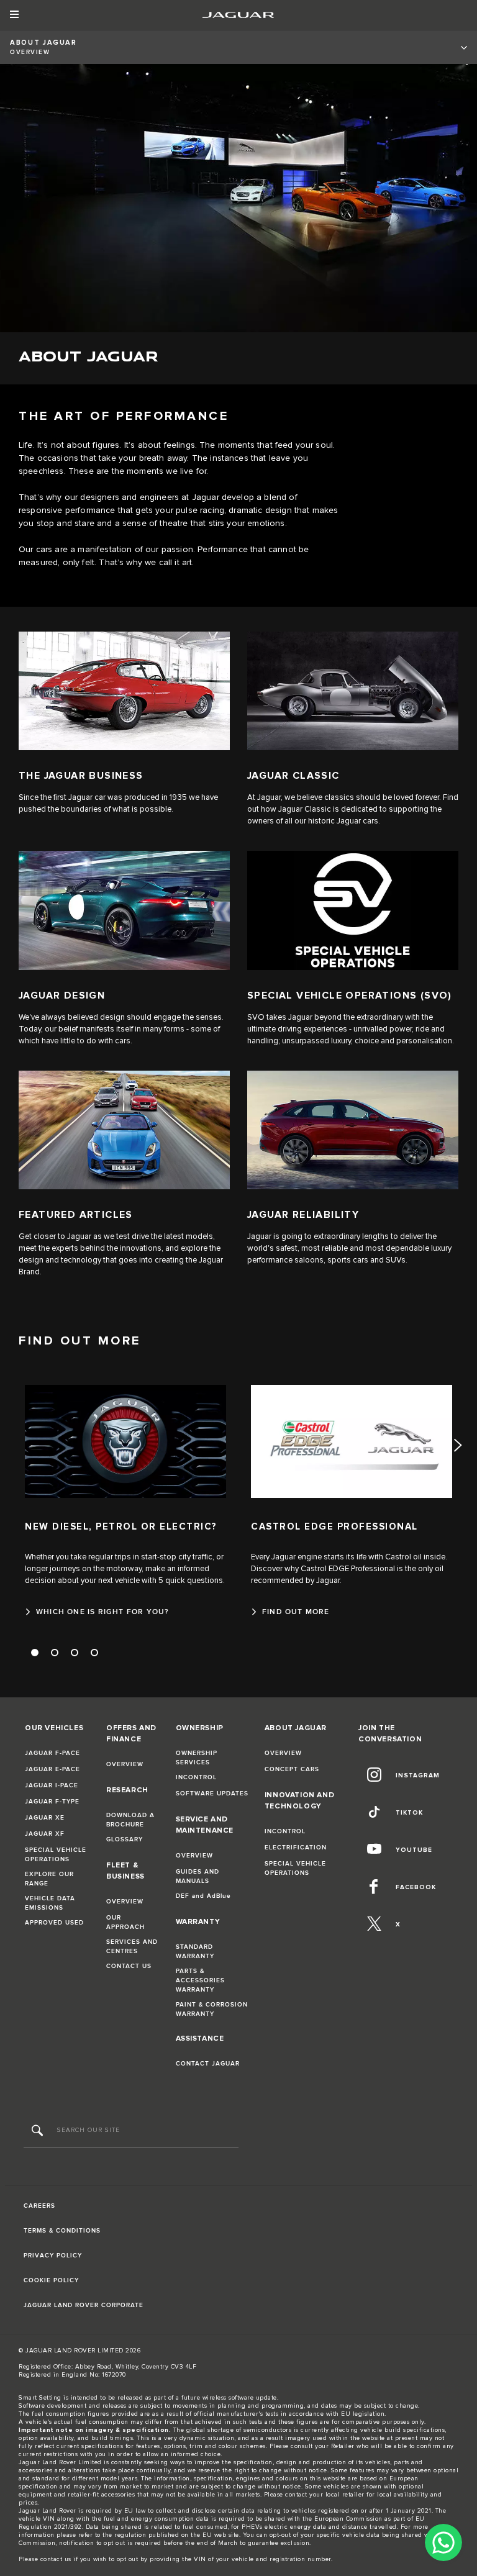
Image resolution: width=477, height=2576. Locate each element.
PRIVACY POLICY (53, 2256)
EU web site (221, 2535)
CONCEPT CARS (292, 1769)
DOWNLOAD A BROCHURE (130, 1820)
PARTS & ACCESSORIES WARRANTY (200, 1980)
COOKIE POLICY (51, 2280)
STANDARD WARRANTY (195, 1952)
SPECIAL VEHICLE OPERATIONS (56, 1855)
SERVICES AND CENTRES (132, 1947)
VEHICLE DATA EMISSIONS (50, 1903)
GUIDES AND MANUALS (198, 1876)
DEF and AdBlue (203, 1896)
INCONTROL (196, 1777)
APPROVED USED (54, 1923)
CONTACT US (129, 1966)
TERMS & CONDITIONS (62, 2231)
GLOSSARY (125, 1839)
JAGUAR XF (45, 1834)
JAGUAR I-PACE (52, 1785)
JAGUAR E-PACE (52, 1769)
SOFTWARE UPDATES (212, 1794)
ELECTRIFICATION (296, 1848)
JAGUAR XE (45, 1818)
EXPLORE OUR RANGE (49, 1879)
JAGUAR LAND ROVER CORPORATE (84, 2305)
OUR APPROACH (125, 1922)
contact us (56, 2559)
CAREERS (39, 2206)
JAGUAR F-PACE (52, 1753)
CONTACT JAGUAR (208, 2064)
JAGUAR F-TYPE (52, 1802)
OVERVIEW (125, 1764)
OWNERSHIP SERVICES (197, 1758)
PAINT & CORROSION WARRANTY (212, 2009)
